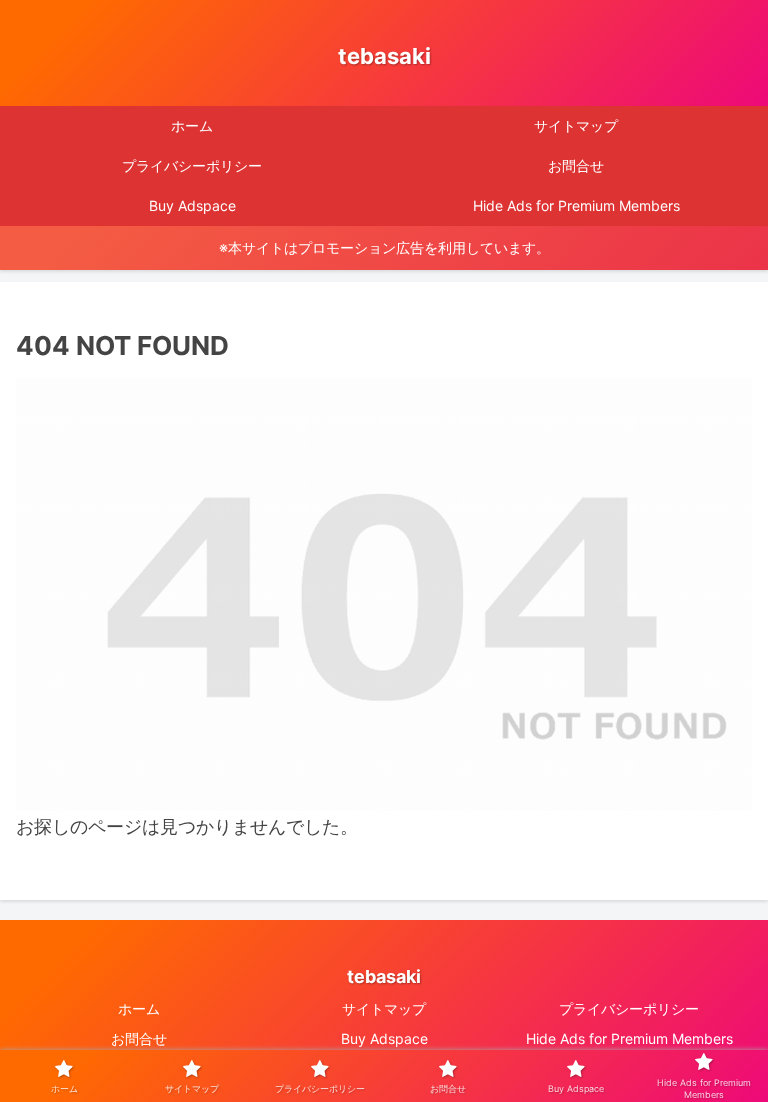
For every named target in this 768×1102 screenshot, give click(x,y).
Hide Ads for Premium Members (629, 1038)
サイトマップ (384, 1008)
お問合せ (139, 1038)
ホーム (139, 1008)
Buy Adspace (384, 1038)
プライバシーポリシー (629, 1008)
